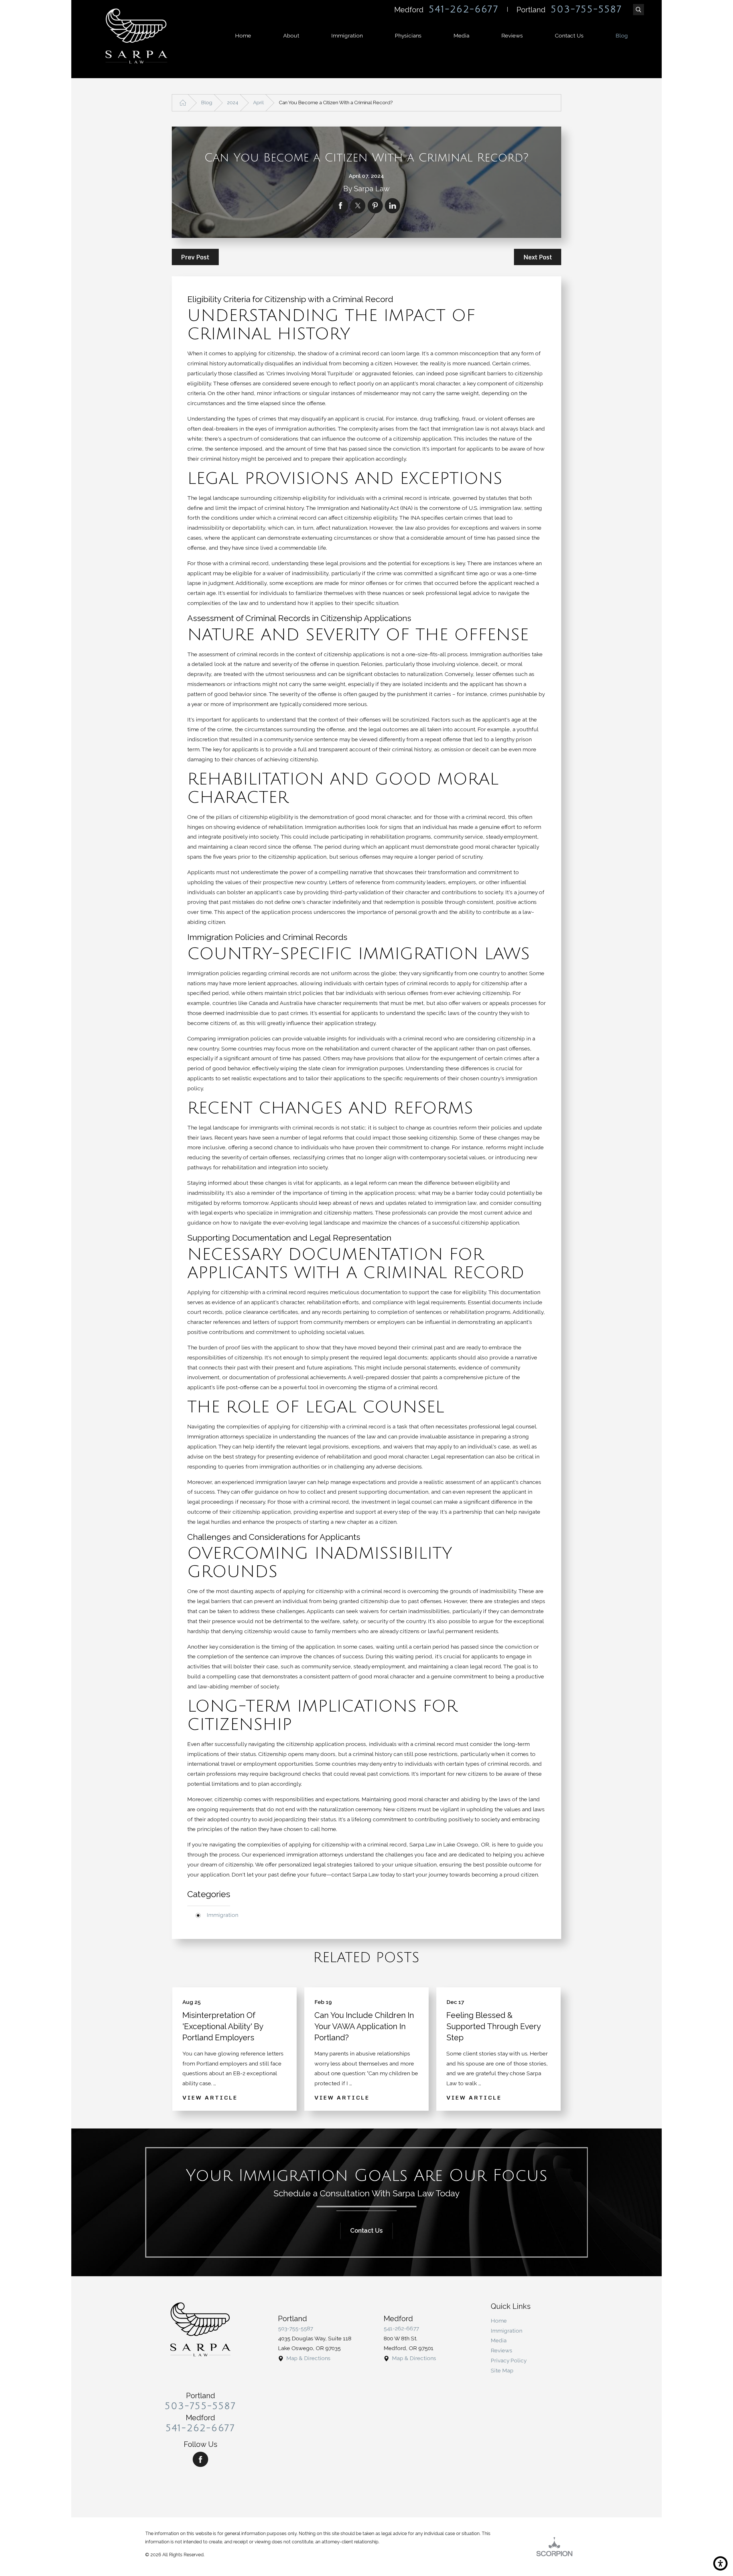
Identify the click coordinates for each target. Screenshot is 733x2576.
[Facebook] (200, 2459)
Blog (622, 36)
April (258, 103)
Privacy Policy (509, 2361)
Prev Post (195, 257)
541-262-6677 (464, 9)
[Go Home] (183, 103)
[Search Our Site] (639, 10)
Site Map (502, 2371)
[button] (720, 2563)
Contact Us (569, 36)
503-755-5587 (586, 9)
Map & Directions (308, 2358)
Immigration (347, 36)
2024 (233, 103)
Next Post (538, 257)
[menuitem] (243, 36)
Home (243, 36)
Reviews (512, 36)
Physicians (408, 36)
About (291, 36)
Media (461, 36)
